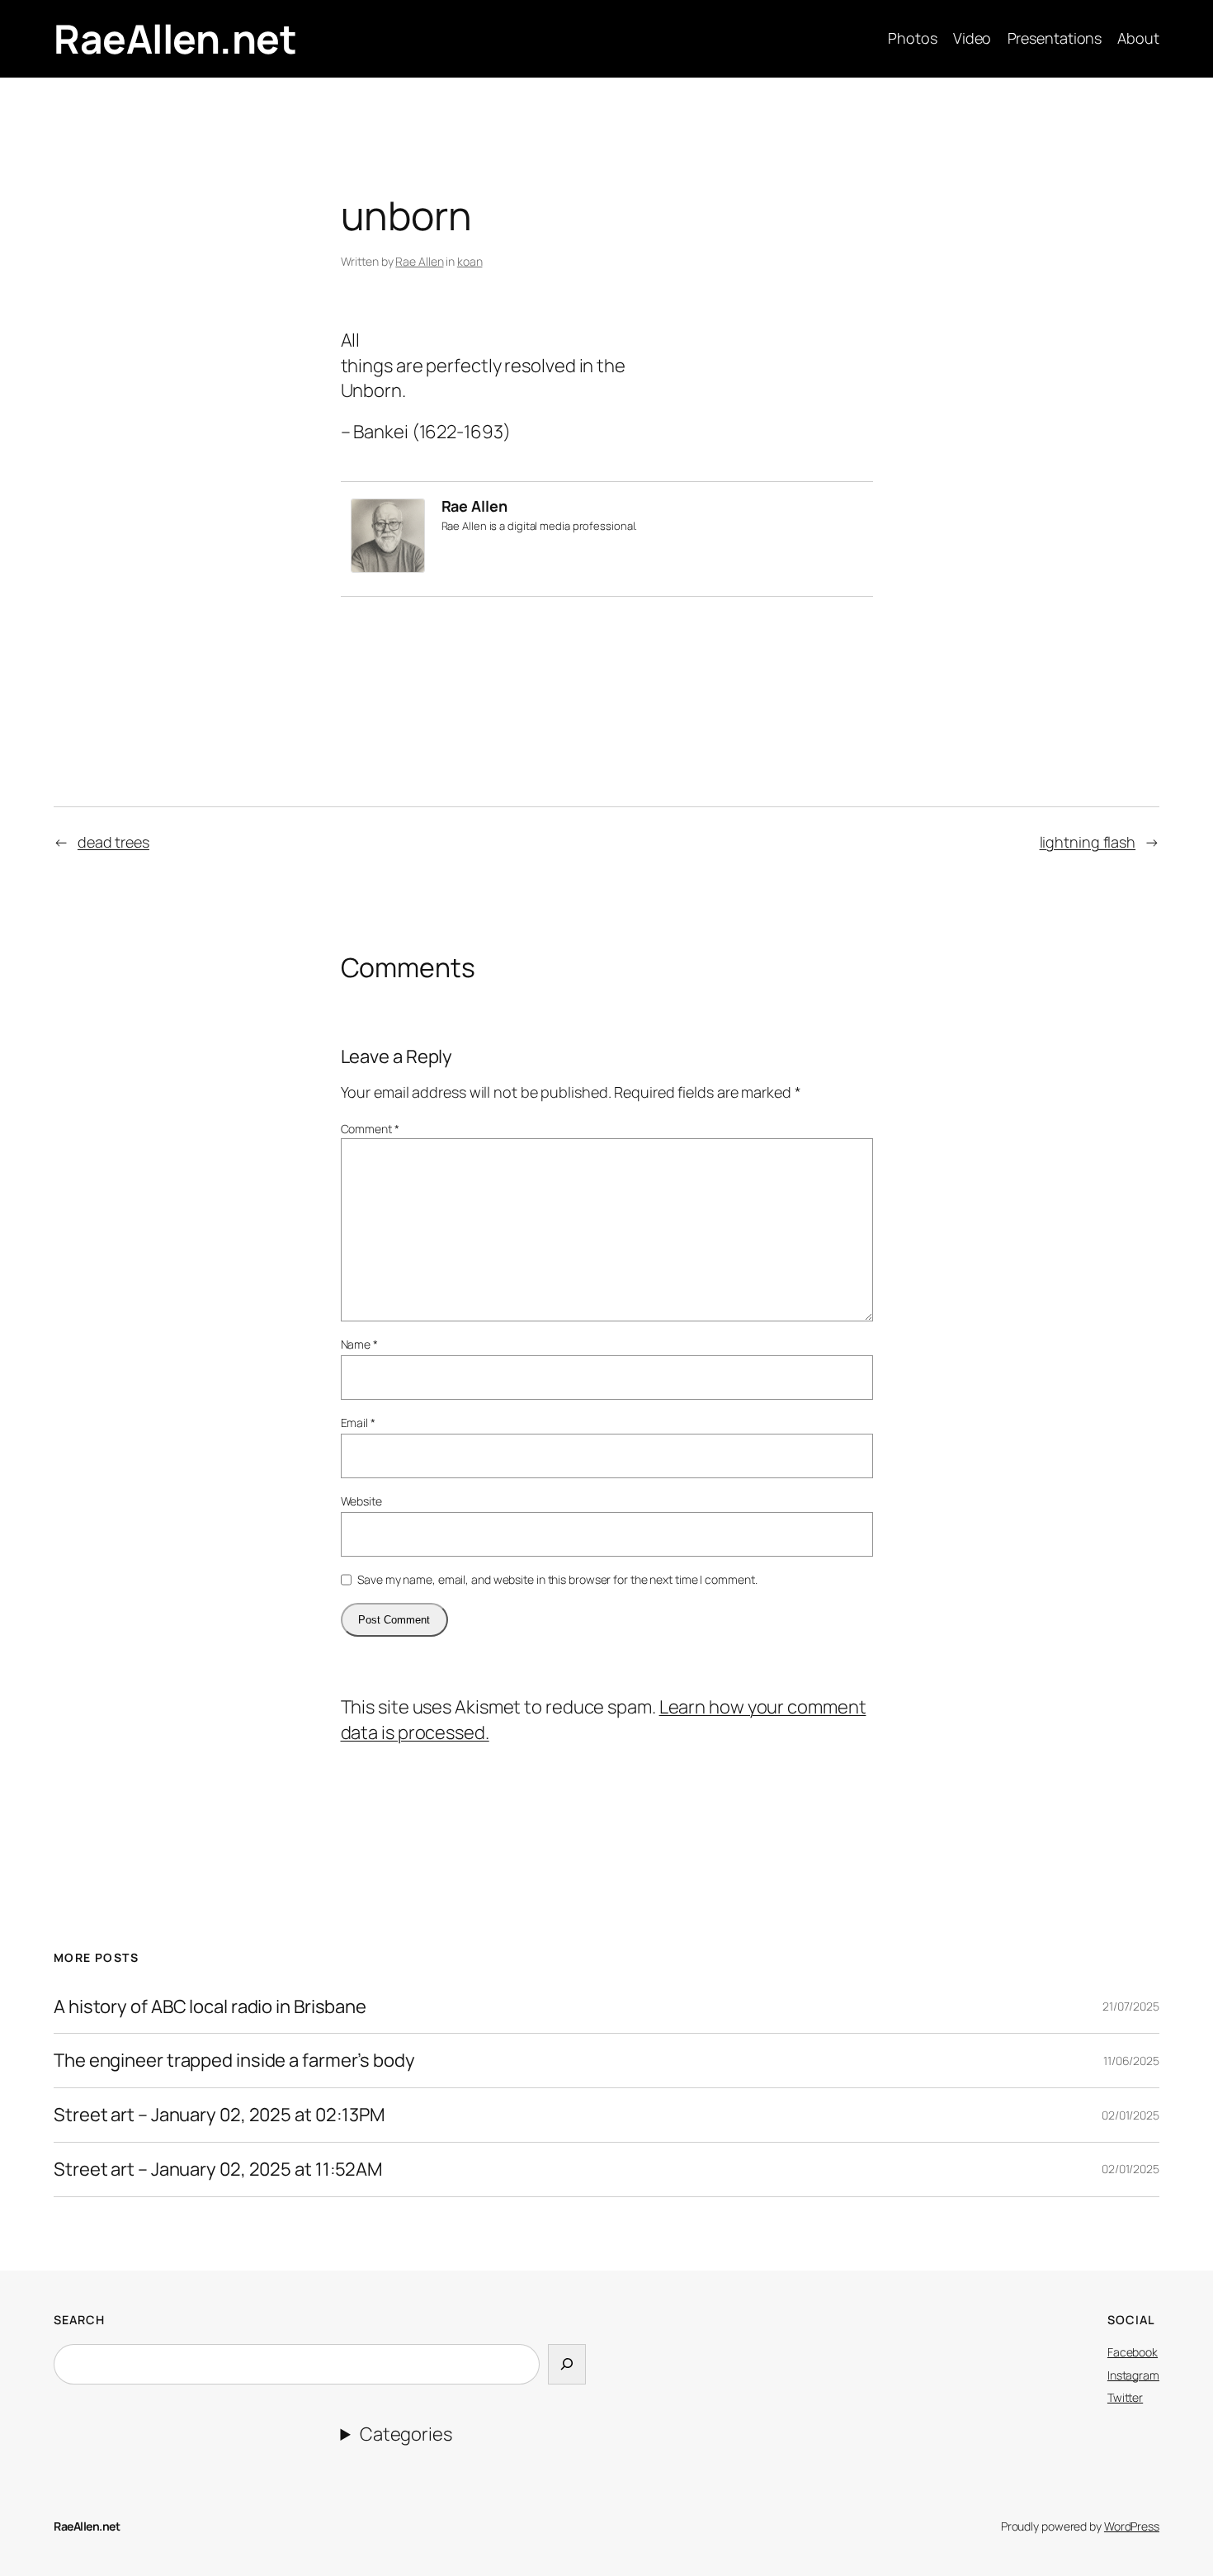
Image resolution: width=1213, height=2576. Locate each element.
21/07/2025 (1131, 2006)
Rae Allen (419, 261)
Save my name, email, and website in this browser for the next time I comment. (557, 1579)
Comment (370, 1129)
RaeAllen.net (175, 38)
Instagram (1133, 2375)
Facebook (1133, 2352)
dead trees (113, 842)
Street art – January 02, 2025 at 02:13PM (219, 2115)
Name (359, 1344)
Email (358, 1423)
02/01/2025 (1130, 2115)
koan (470, 261)
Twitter (1125, 2397)
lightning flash (1088, 842)
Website (361, 1501)
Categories (406, 2434)
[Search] (567, 2364)
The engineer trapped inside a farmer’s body (234, 2061)
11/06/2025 (1131, 2061)
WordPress (1132, 2526)
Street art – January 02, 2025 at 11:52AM (218, 2170)
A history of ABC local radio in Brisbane (210, 2007)
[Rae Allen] (388, 566)
